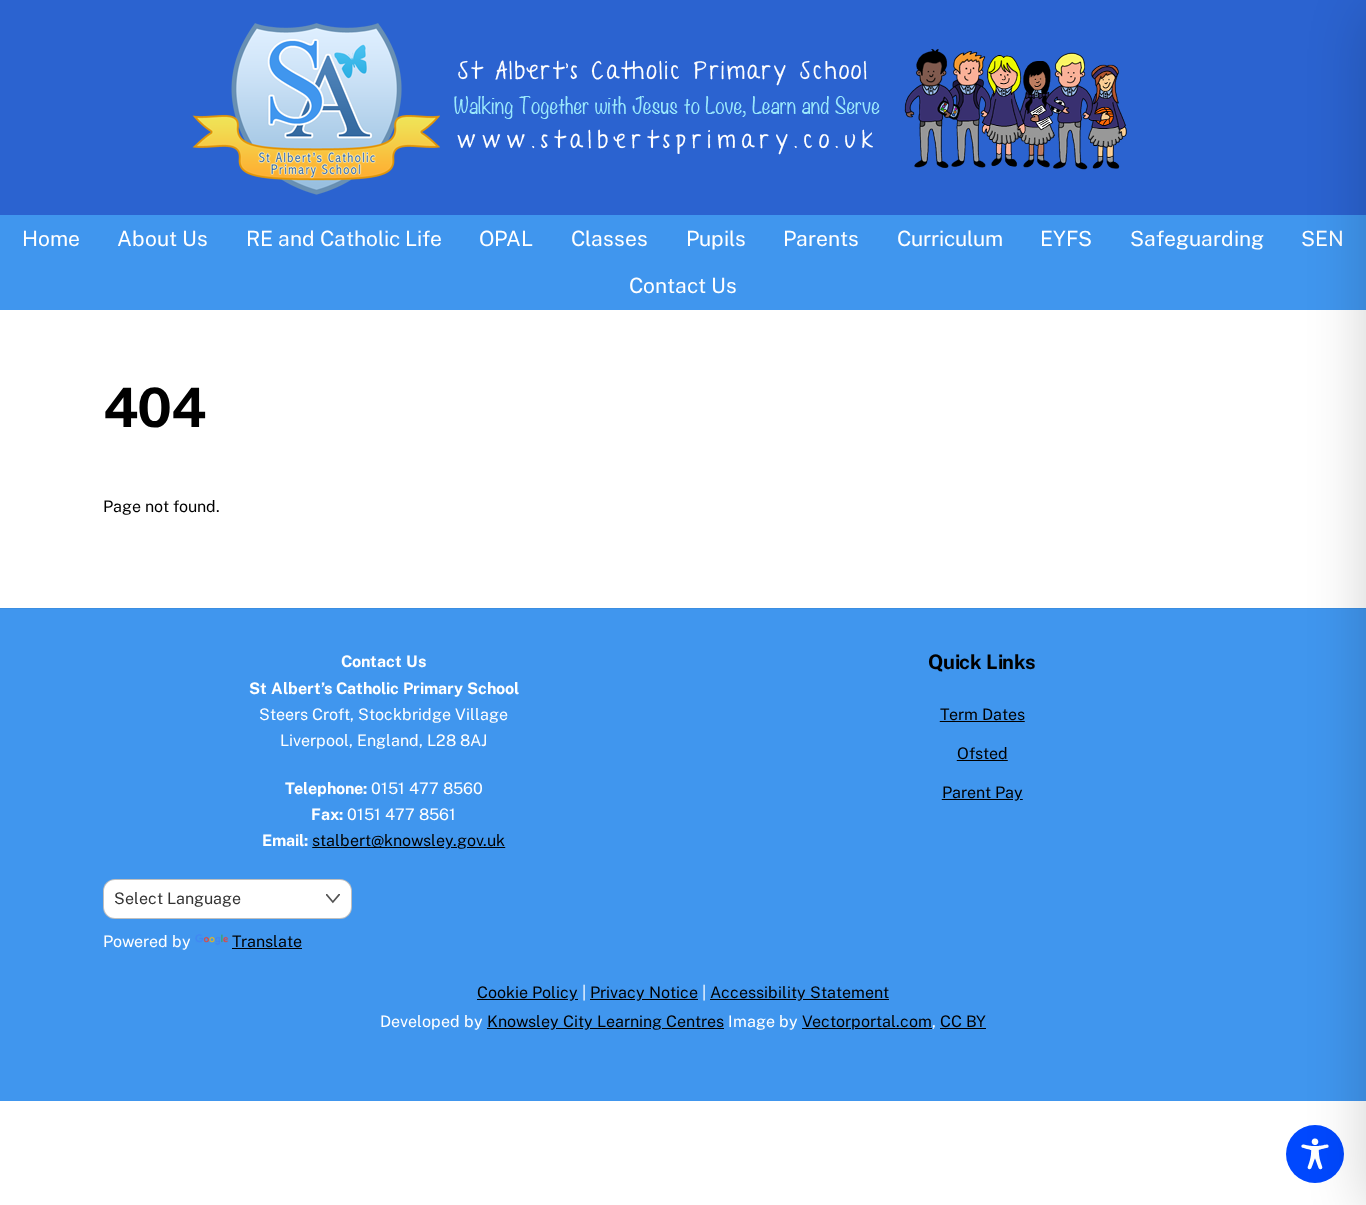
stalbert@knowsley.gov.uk (408, 840)
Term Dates (982, 714)
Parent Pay (982, 792)
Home (51, 238)
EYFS (1066, 238)
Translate (267, 941)
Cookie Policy (527, 992)
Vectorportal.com (867, 1021)
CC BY (963, 1021)
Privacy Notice (644, 992)
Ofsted (982, 753)
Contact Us (683, 285)
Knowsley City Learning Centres (605, 1021)
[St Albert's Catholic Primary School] (683, 202)
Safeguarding (1197, 238)
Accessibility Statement (799, 992)
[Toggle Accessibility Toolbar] (1315, 1154)
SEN (1322, 238)
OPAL (506, 238)
